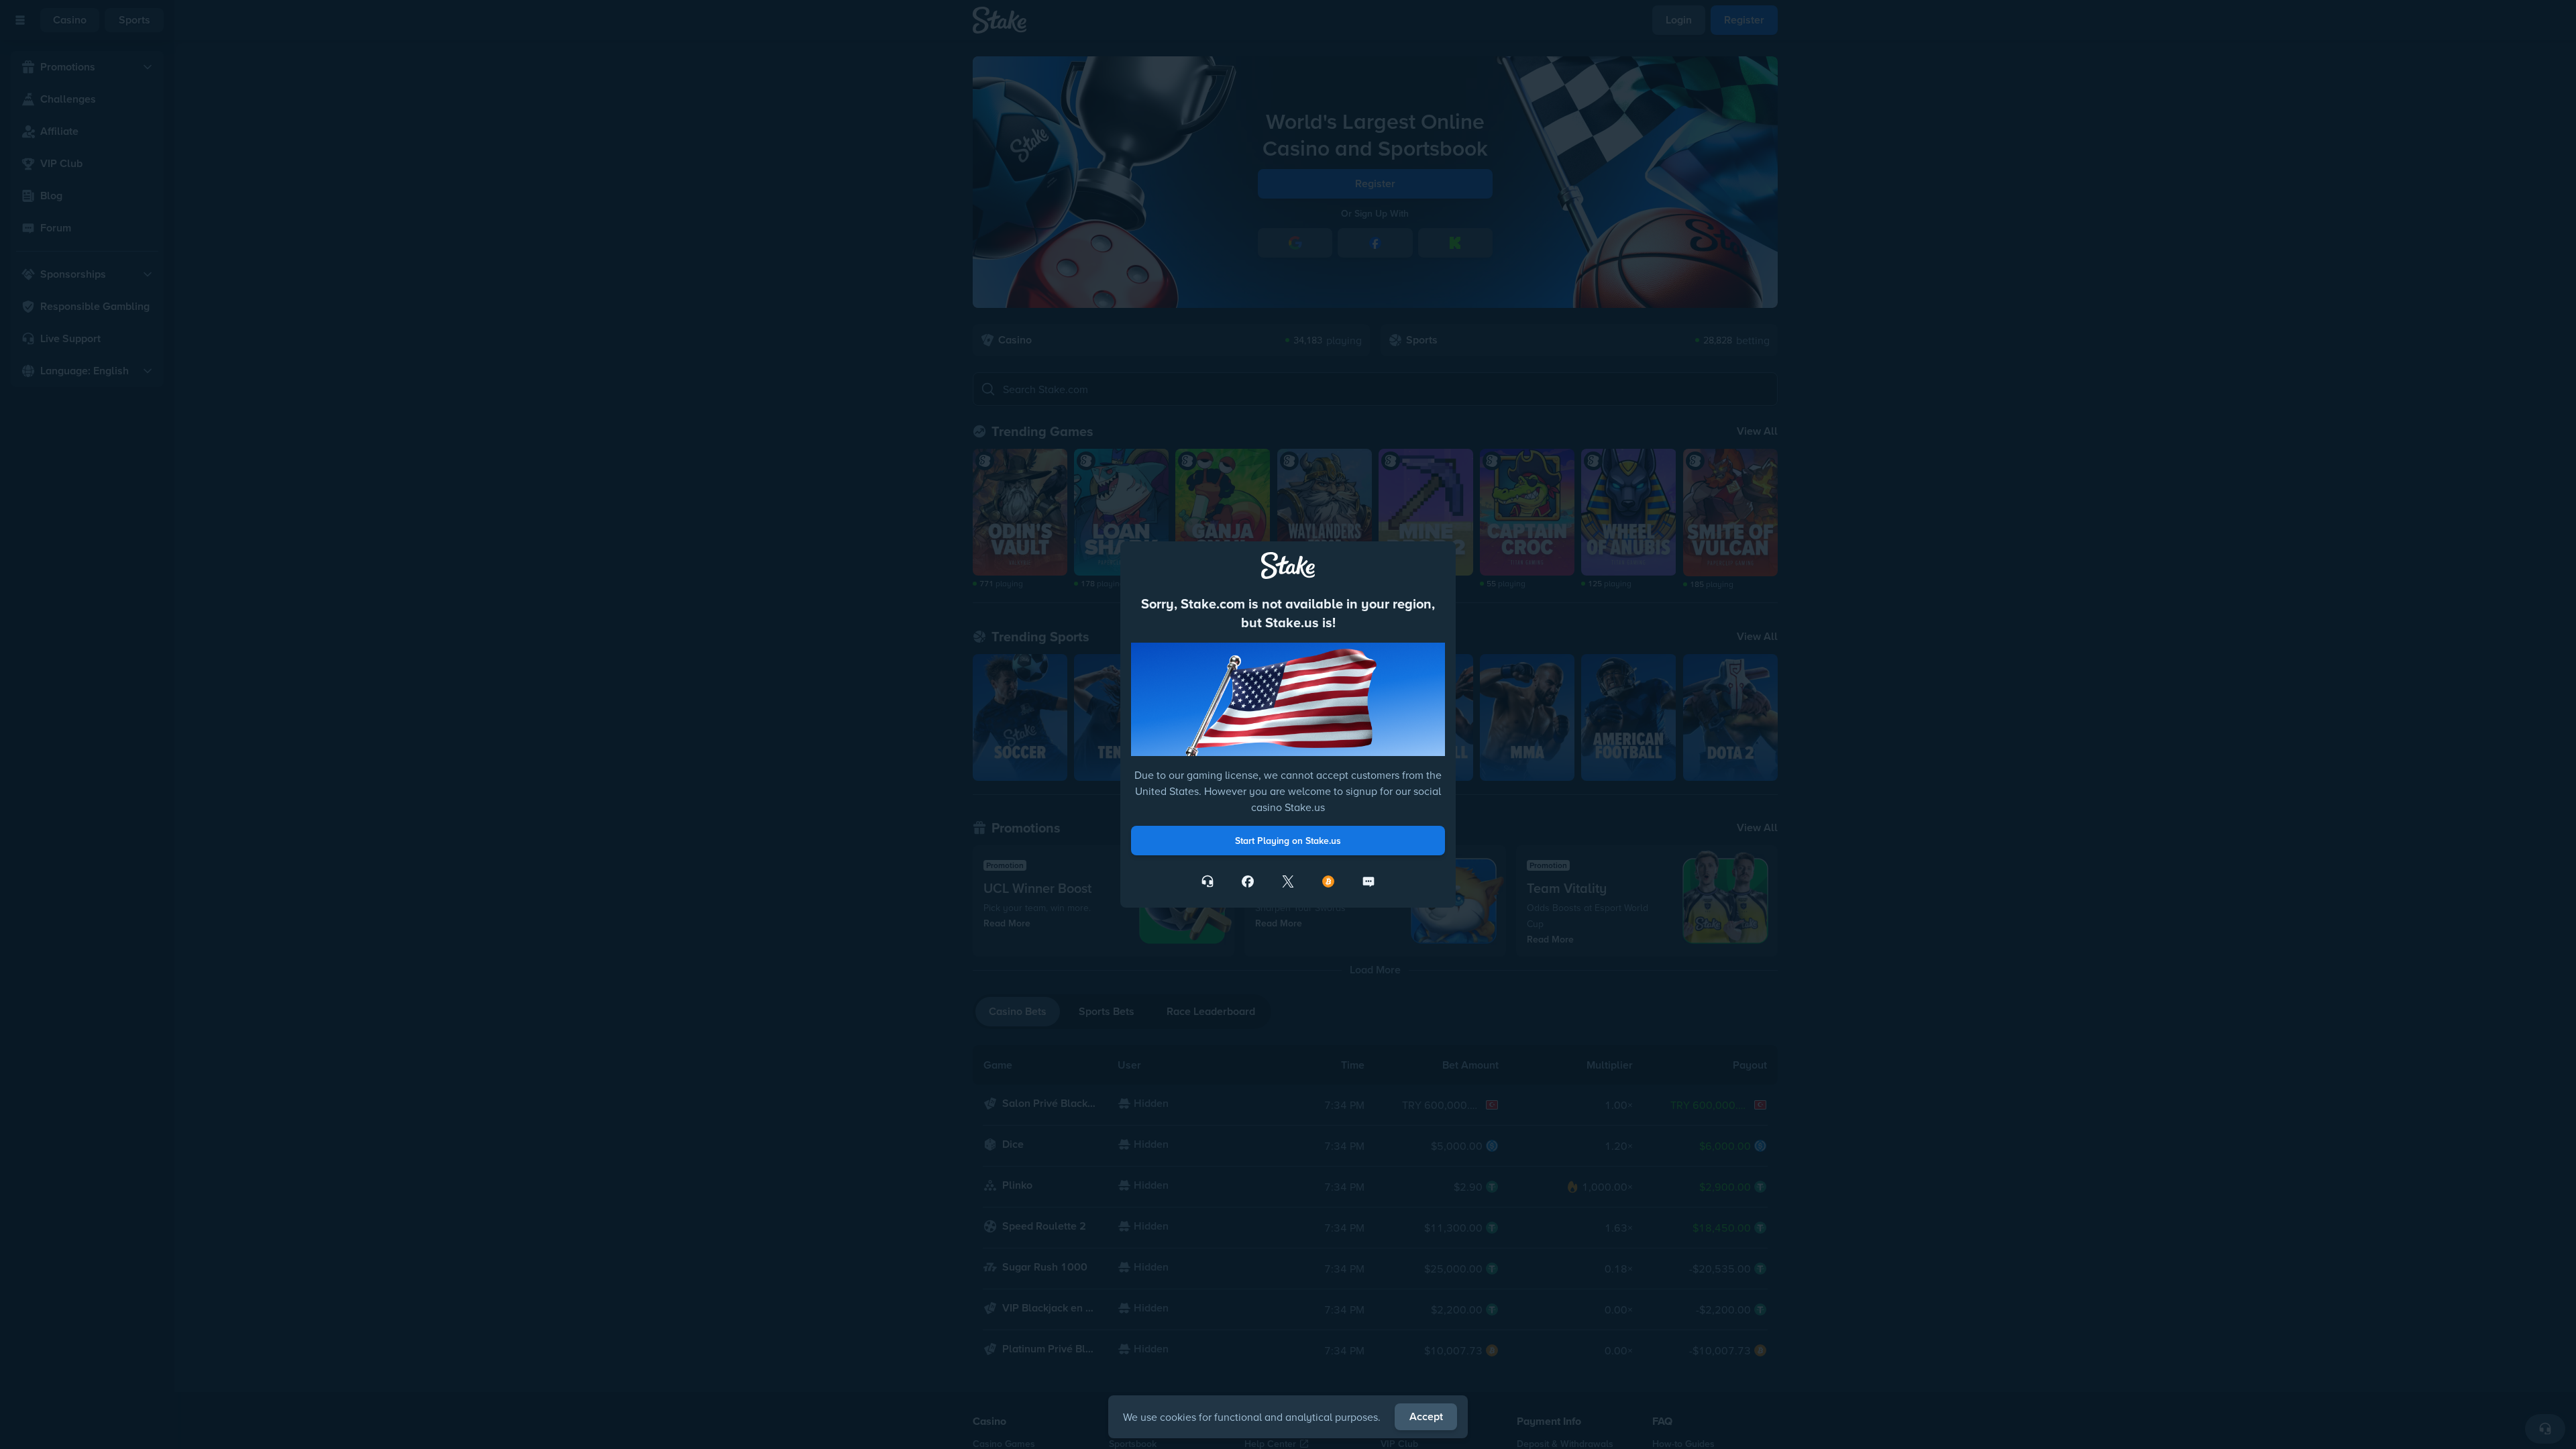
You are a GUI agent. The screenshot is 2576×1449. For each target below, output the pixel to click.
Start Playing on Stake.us (1288, 841)
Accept (1426, 1416)
